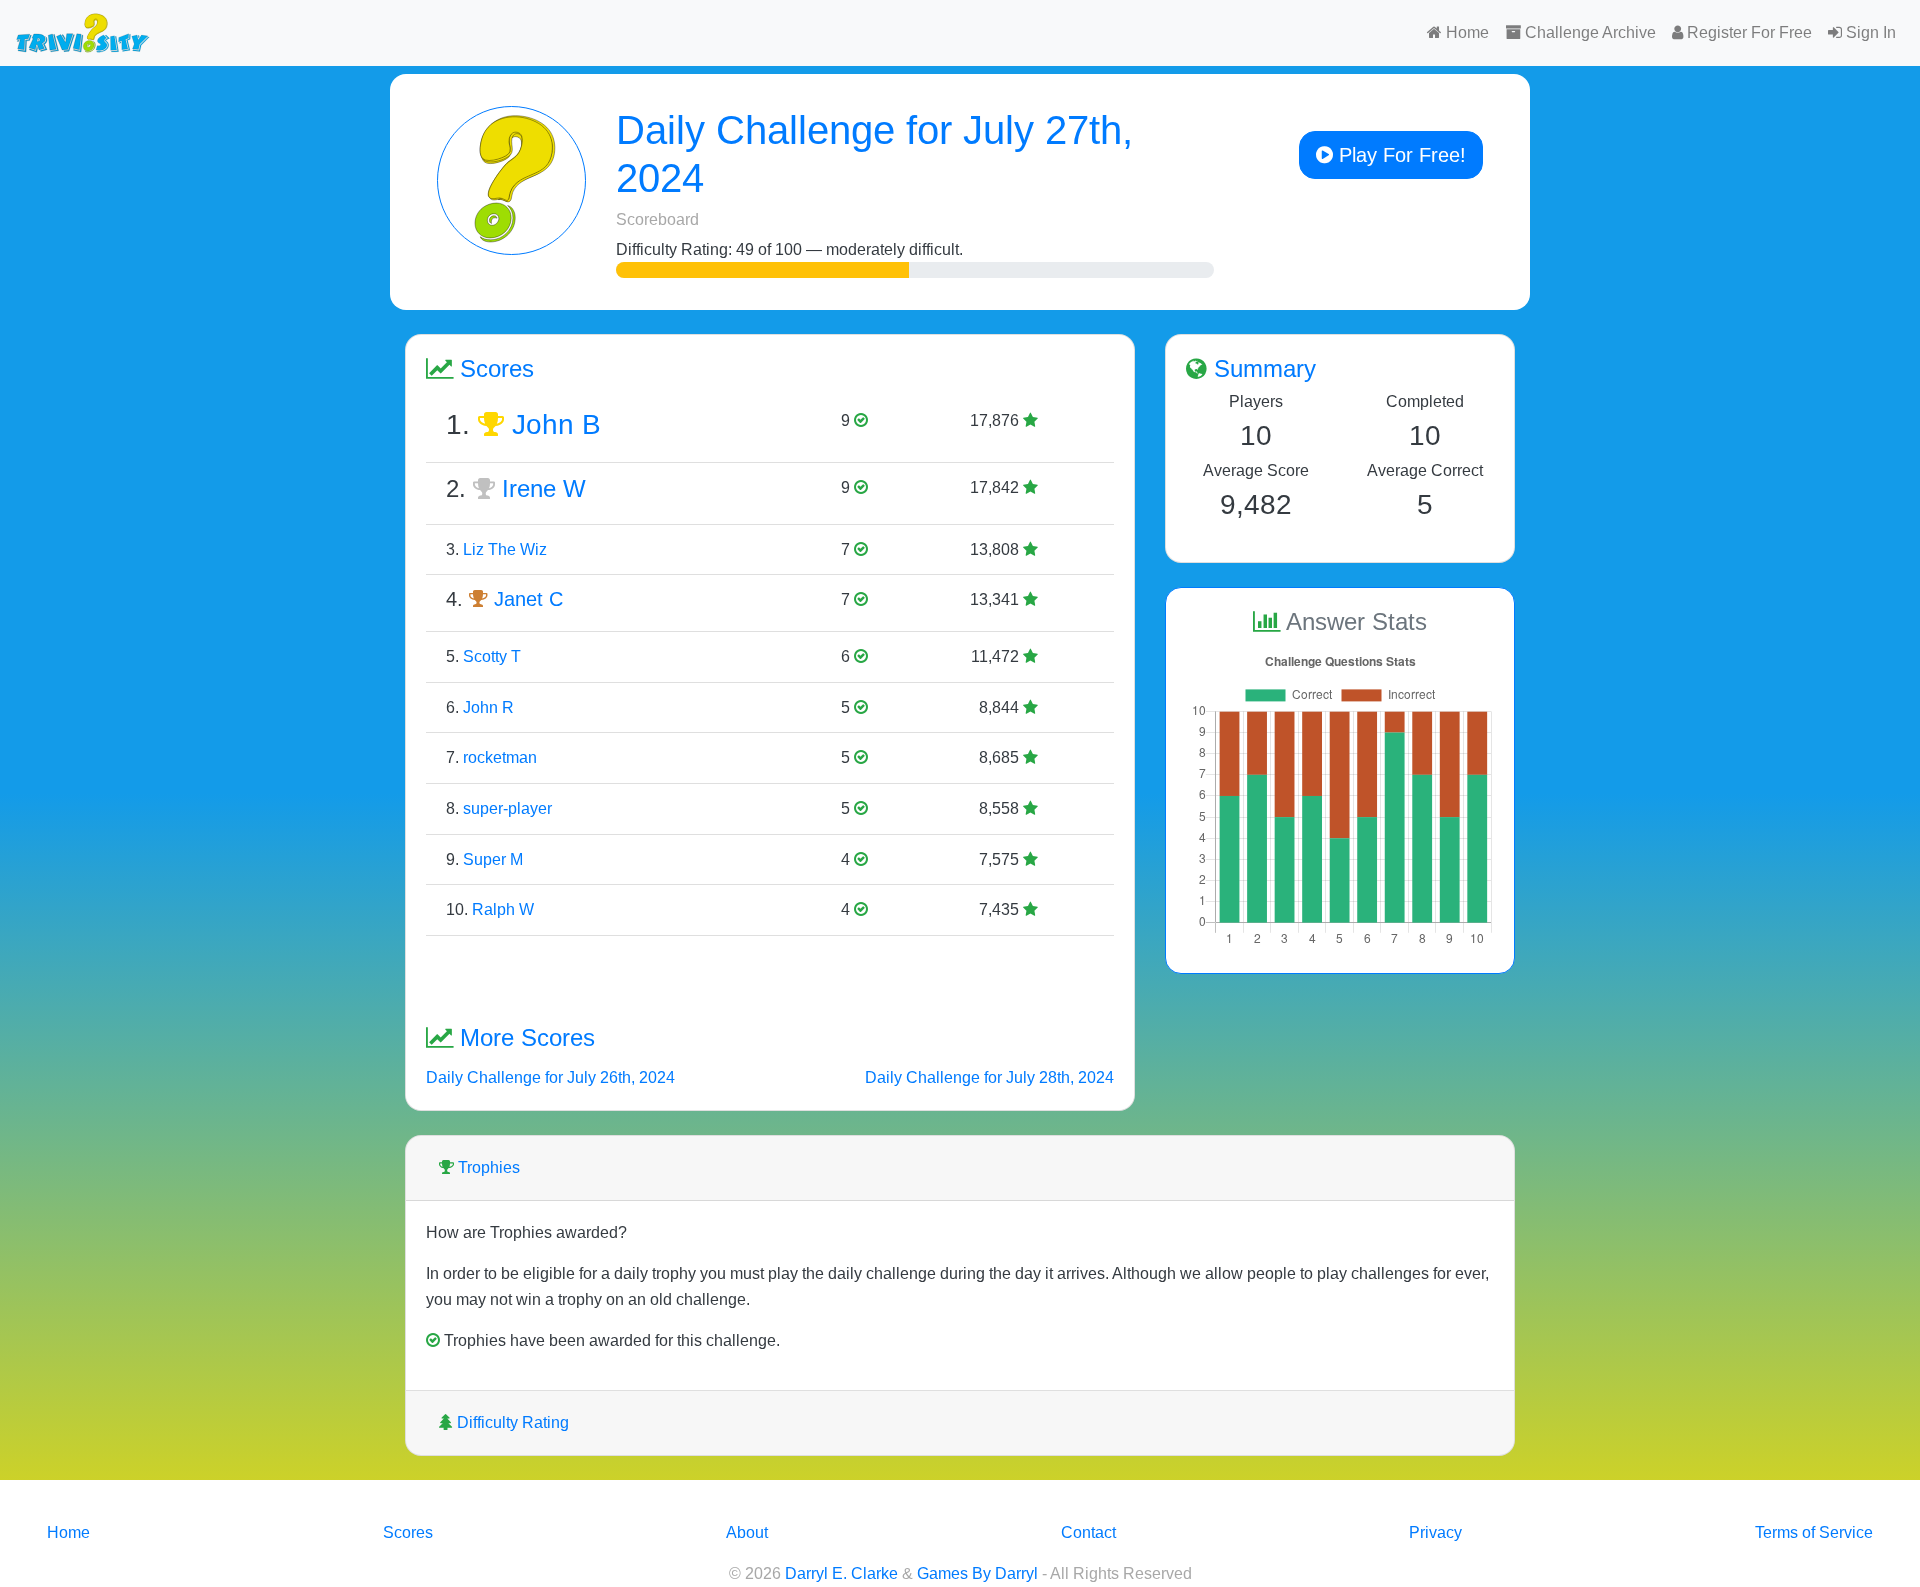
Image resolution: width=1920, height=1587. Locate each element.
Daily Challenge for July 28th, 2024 (989, 1077)
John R (488, 707)
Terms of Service (1814, 1532)
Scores (408, 1532)
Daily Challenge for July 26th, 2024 (550, 1077)
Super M (493, 859)
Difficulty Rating (511, 1422)
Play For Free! (1399, 155)
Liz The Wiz (505, 549)
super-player (507, 808)
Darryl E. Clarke (841, 1573)
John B (556, 424)
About (747, 1532)
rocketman (500, 757)
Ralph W (503, 909)
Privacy (1435, 1532)
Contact (1088, 1532)
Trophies (487, 1167)
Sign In (1869, 32)
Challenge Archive (1588, 32)
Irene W (544, 488)
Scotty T (492, 656)
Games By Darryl (977, 1573)
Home (1465, 32)
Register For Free (1747, 32)
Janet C (528, 599)
